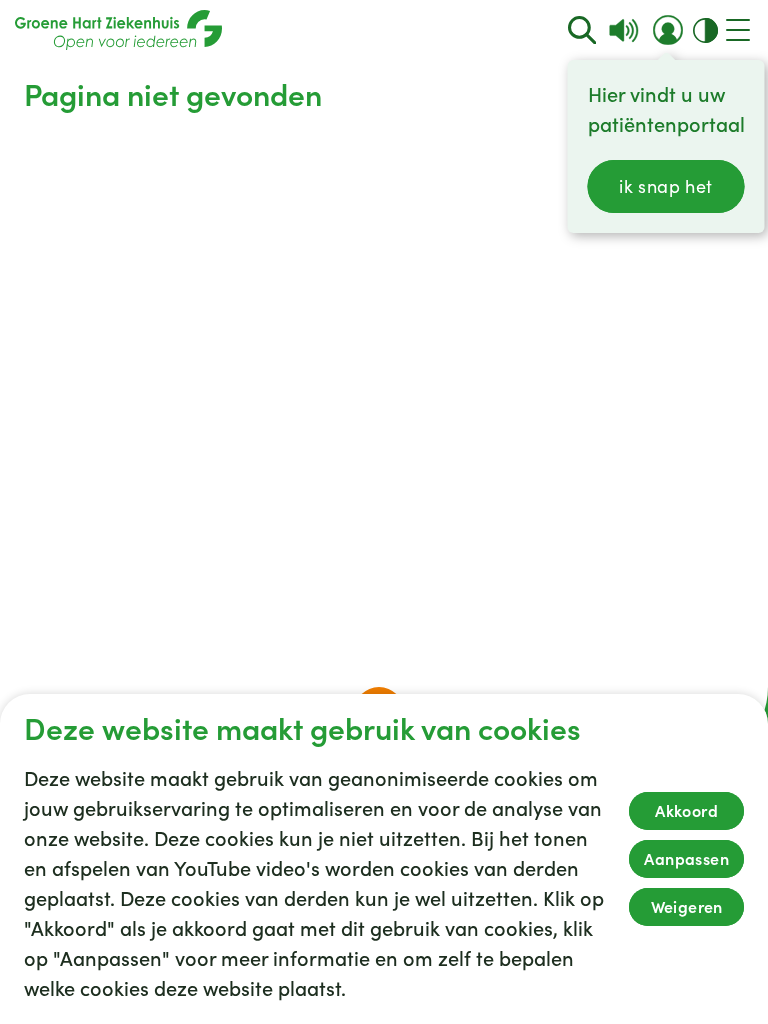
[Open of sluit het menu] (738, 30)
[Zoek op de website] (582, 30)
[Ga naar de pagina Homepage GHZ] (118, 30)
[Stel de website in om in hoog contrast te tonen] (705, 30)
